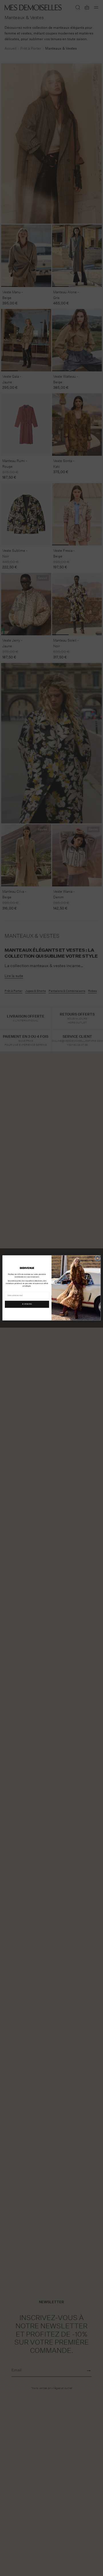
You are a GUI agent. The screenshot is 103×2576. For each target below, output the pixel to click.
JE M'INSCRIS (27, 1304)
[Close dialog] (98, 1258)
